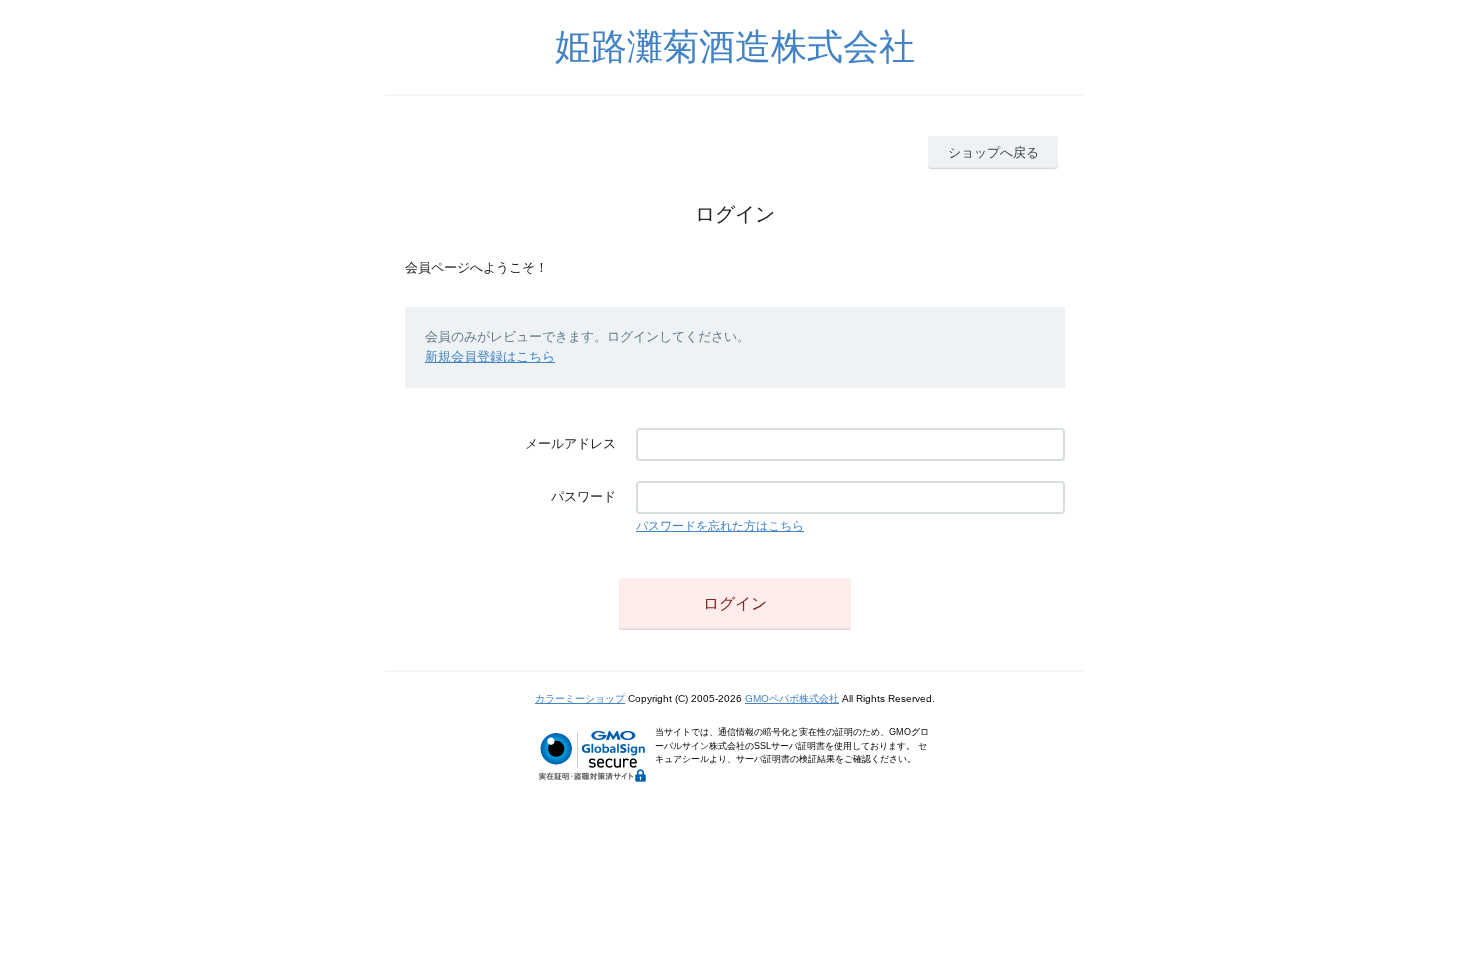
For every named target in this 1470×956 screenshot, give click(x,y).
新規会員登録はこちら (490, 356)
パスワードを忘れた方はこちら (720, 526)
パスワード (583, 496)
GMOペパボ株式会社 (792, 698)
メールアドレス (570, 443)
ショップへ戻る (993, 152)
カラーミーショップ (580, 698)
